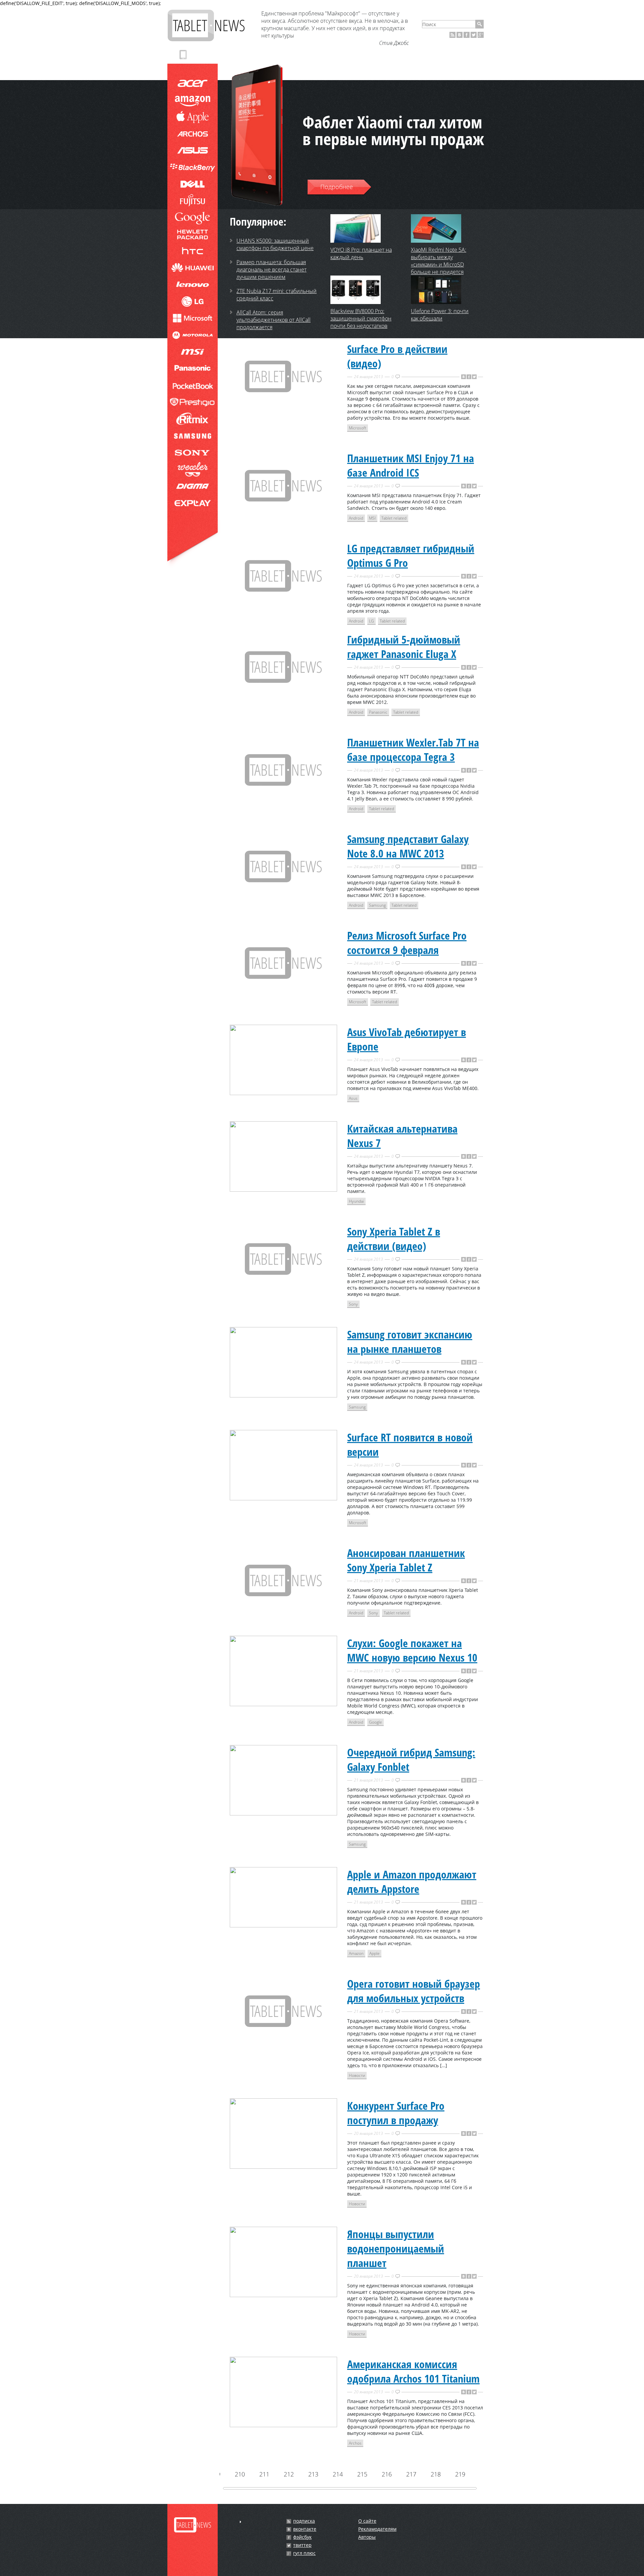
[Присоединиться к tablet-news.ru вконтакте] (460, 35)
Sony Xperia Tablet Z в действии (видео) (394, 1239)
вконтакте (305, 2529)
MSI (372, 518)
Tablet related (394, 518)
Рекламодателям (377, 2529)
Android (356, 518)
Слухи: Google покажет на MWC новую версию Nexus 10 (412, 1650)
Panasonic (378, 712)
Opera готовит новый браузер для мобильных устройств (414, 1991)
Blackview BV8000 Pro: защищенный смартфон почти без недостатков (361, 318)
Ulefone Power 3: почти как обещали (440, 315)
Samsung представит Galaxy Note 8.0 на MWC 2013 (408, 846)
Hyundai (356, 1201)
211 (264, 2474)
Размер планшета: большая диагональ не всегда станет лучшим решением (272, 269)
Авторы (367, 2537)
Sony (353, 1304)
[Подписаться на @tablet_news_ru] (474, 35)
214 (337, 2474)
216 (386, 2474)
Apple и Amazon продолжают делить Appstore (412, 1881)
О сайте (367, 2521)
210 (239, 2474)
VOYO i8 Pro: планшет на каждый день (361, 253)
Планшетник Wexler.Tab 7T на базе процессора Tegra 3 (413, 750)
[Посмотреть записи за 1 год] (240, 2522)
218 (435, 2474)
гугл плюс (304, 2553)
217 (411, 2474)
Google (375, 1722)
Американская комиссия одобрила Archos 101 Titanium (413, 2371)
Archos (355, 2443)
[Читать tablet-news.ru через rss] (452, 35)
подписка (304, 2521)
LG (371, 621)
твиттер (302, 2545)
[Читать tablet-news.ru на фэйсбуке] (467, 35)
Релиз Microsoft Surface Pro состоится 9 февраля (407, 943)
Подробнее (337, 187)
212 (288, 2474)
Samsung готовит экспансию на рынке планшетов (410, 1341)
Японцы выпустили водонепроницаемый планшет (396, 2248)
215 (362, 2474)
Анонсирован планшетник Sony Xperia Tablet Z (406, 1560)
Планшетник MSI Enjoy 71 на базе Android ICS (411, 465)
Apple (374, 1953)
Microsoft (358, 428)
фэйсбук (302, 2537)
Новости (357, 2075)
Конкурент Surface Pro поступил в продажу (396, 2113)
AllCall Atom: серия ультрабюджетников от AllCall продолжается (274, 320)
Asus (353, 1098)
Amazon (356, 1953)
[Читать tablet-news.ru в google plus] (481, 35)
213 (313, 2474)
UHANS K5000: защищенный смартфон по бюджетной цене (275, 244)
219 (460, 2474)
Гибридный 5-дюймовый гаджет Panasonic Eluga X (404, 647)
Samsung (377, 905)
